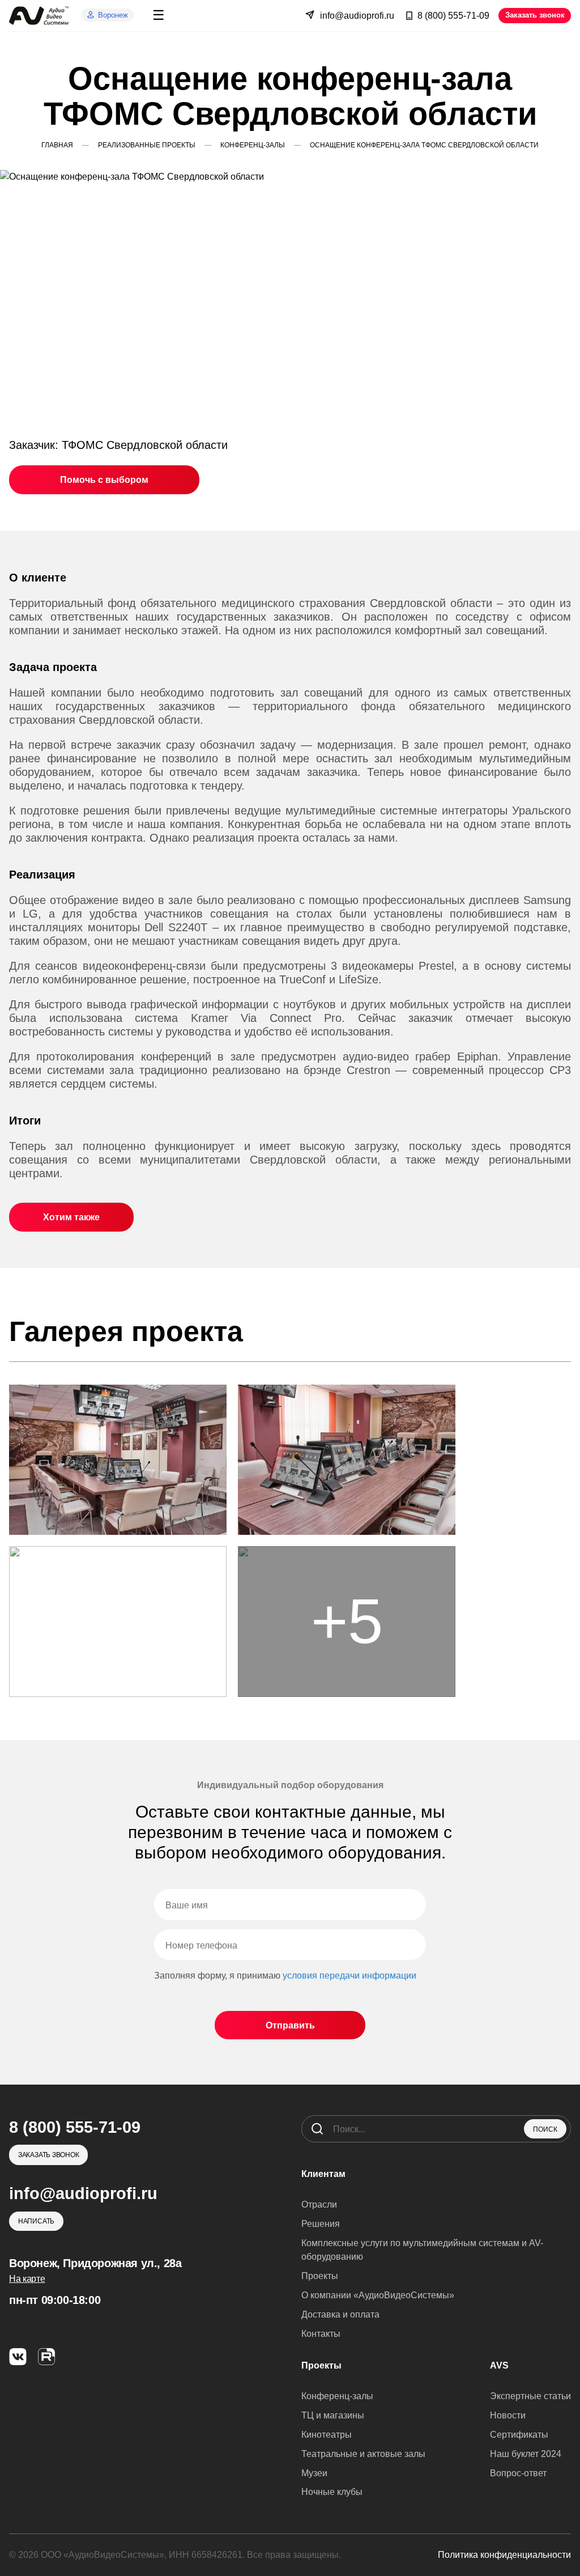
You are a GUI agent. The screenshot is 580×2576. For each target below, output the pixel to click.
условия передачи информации (349, 1976)
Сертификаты (519, 2435)
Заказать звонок (535, 15)
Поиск (545, 2129)
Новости (508, 2415)
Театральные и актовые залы (363, 2454)
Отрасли (319, 2204)
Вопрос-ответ (518, 2473)
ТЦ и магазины (333, 2415)
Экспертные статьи (530, 2396)
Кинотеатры (327, 2435)
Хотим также (71, 1217)
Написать (36, 2221)
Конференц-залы (337, 2396)
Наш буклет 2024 (526, 2454)
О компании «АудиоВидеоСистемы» (378, 2295)
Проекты (320, 2276)
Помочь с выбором (104, 480)
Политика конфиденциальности (504, 2555)
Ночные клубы (332, 2492)
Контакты (321, 2334)
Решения (321, 2224)
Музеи (314, 2473)
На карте (27, 2279)
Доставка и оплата (340, 2314)
